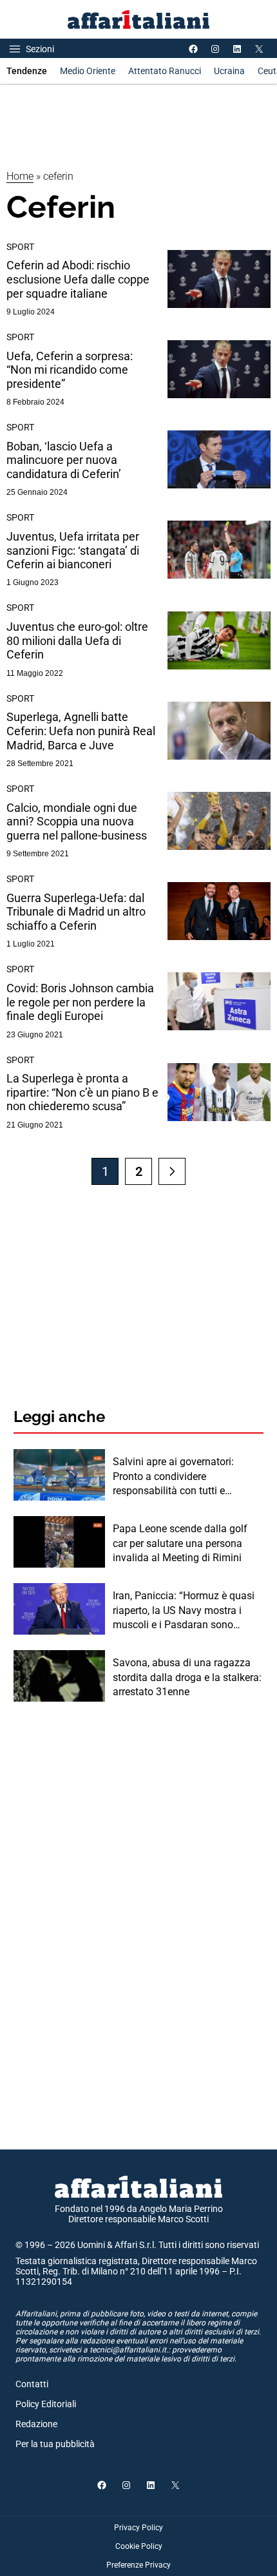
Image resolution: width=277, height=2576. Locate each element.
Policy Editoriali (46, 2404)
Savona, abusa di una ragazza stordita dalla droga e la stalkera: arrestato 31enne (187, 1677)
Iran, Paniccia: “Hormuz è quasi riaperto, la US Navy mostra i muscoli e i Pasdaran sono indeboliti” (184, 1611)
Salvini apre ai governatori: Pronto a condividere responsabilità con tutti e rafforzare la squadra (173, 1477)
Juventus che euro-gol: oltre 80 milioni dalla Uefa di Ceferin (77, 640)
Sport (20, 247)
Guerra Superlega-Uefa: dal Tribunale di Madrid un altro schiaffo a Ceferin (76, 912)
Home (20, 176)
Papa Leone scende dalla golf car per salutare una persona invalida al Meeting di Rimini (180, 1543)
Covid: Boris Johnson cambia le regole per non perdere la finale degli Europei (80, 1002)
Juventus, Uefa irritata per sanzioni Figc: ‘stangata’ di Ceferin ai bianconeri (73, 550)
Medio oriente (88, 71)
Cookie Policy (139, 2546)
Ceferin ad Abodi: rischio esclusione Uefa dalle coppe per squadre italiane (78, 279)
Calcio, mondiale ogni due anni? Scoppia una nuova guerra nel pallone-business (77, 822)
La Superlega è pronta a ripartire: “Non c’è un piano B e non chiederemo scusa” (82, 1092)
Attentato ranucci (165, 71)
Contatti (32, 2384)
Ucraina (229, 71)
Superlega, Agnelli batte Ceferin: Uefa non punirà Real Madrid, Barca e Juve (81, 731)
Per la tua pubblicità (55, 2444)
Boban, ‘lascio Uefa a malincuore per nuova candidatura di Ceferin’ (64, 460)
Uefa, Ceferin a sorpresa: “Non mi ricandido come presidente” (70, 370)
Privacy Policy (138, 2528)
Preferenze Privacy (138, 2565)
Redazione (36, 2424)
